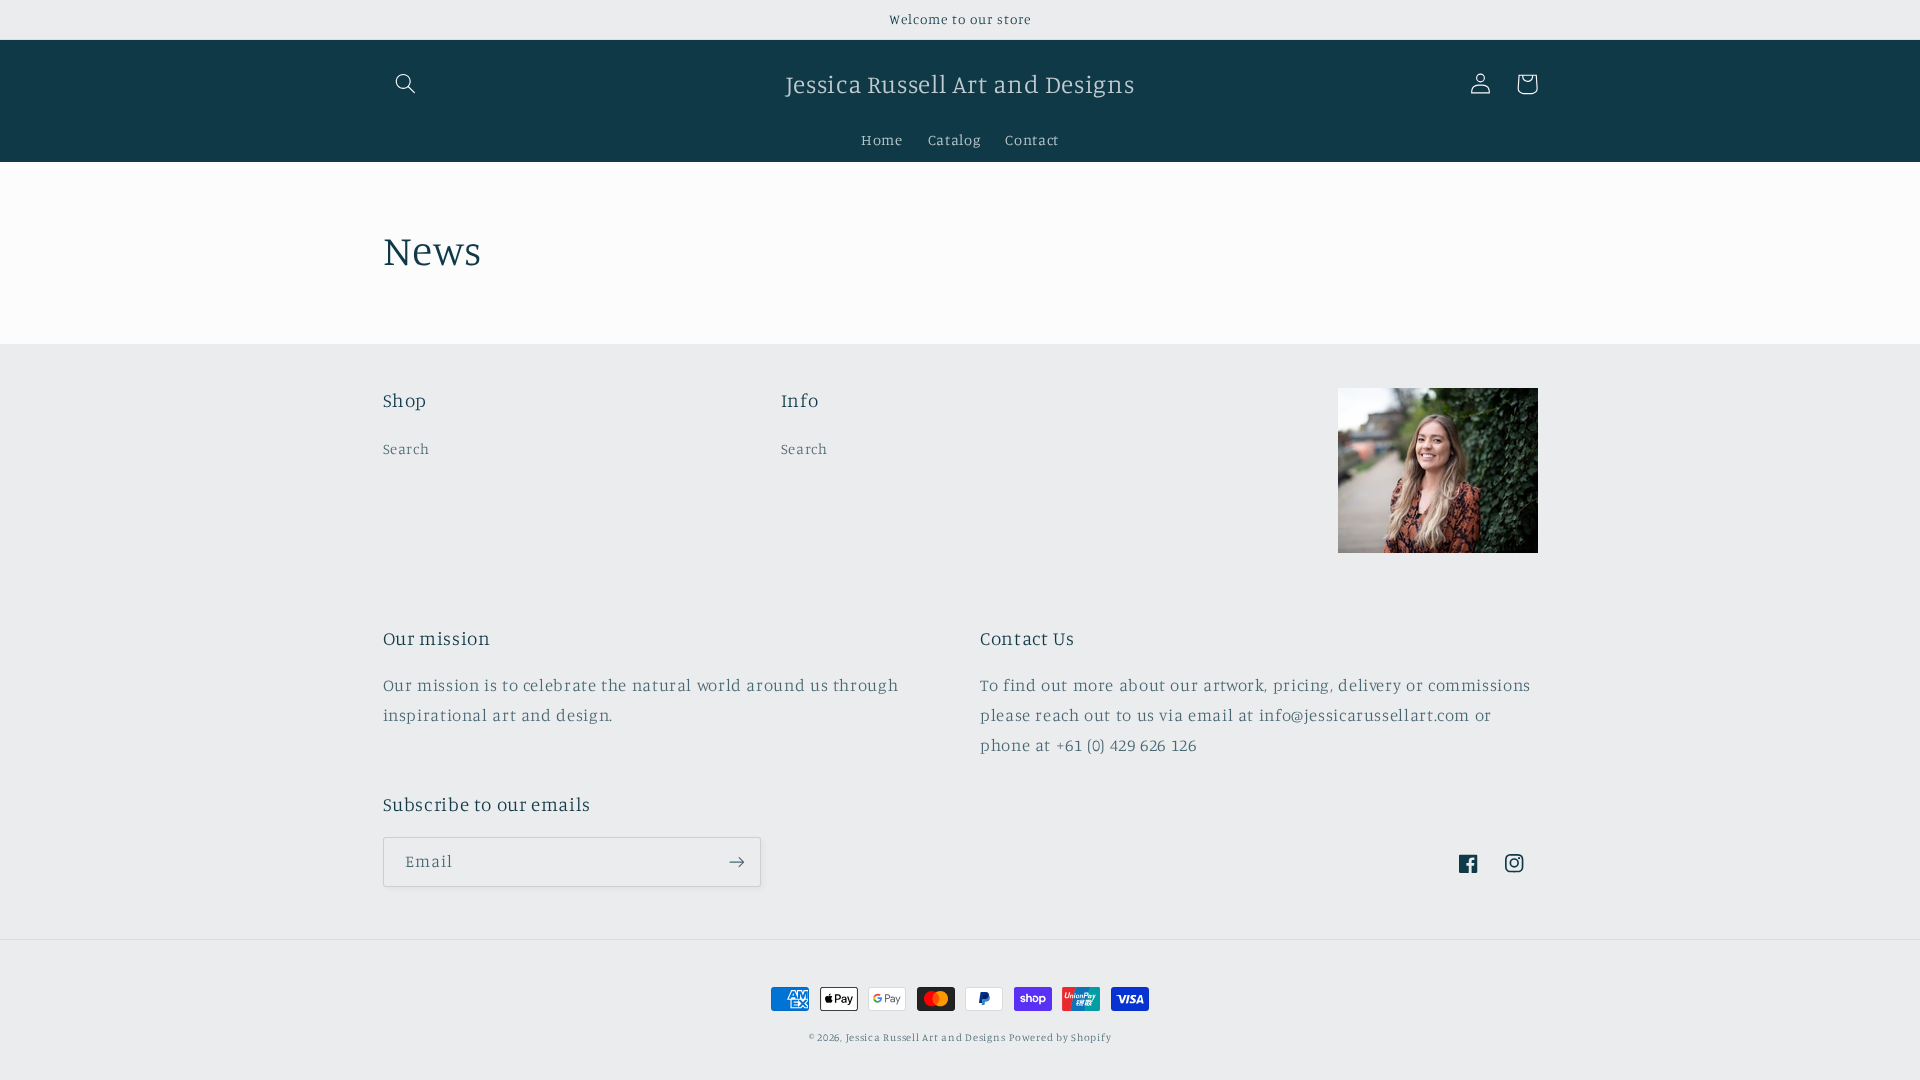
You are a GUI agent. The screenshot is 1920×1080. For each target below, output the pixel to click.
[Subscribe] (736, 861)
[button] (406, 84)
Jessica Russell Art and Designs (926, 1037)
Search (406, 448)
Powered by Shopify (1060, 1037)
